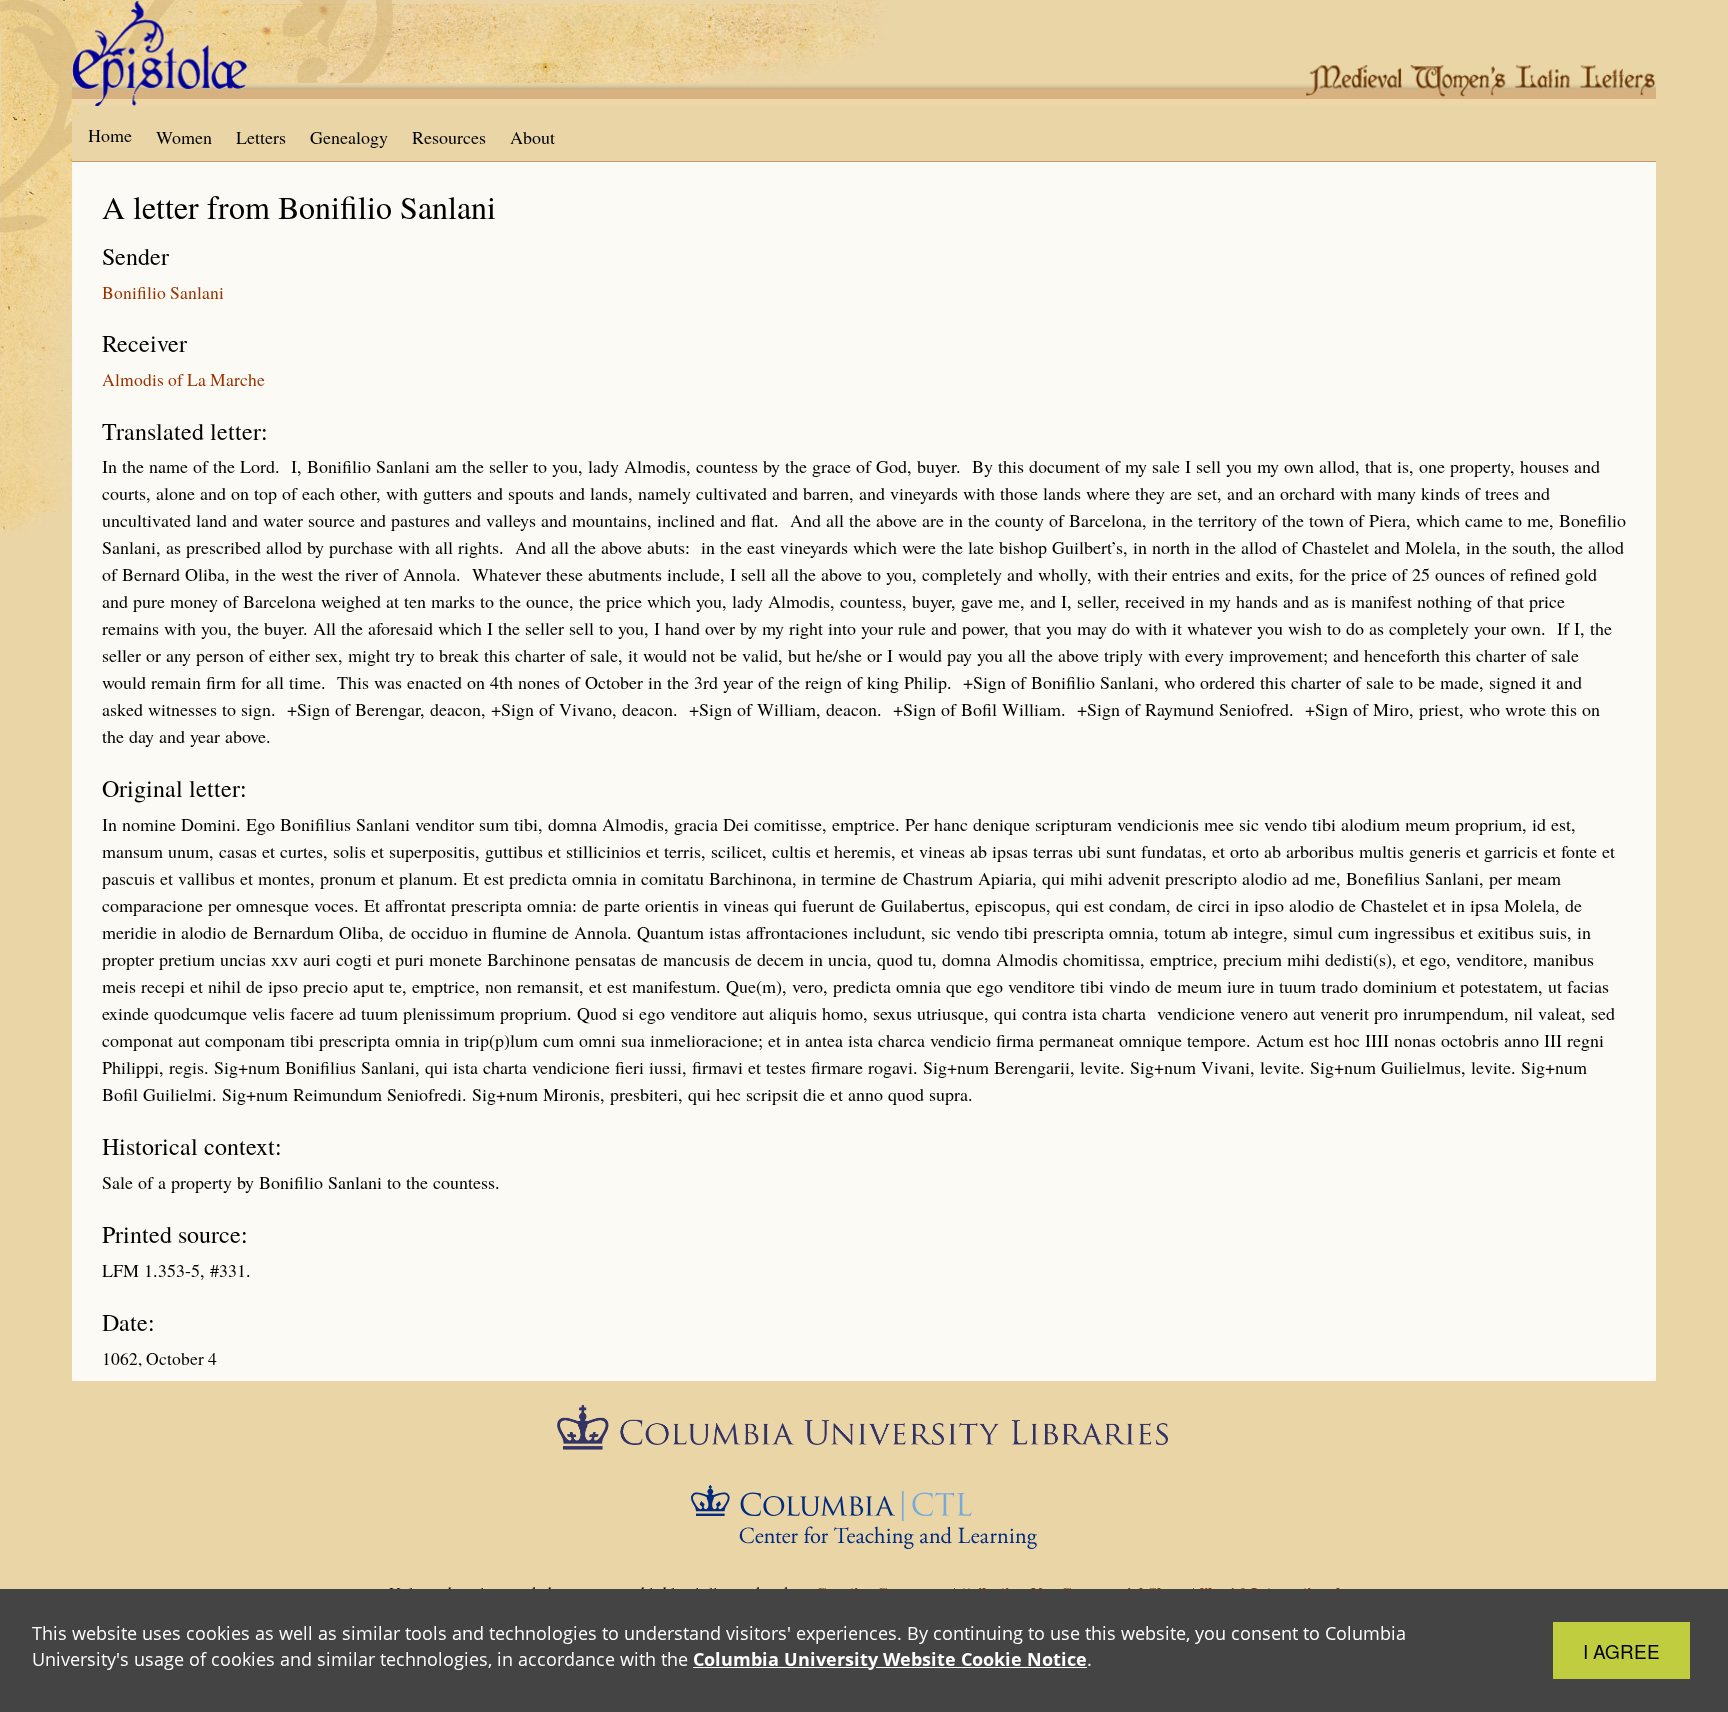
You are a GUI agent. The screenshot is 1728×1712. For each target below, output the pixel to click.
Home (110, 135)
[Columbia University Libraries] (863, 1434)
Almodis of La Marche (183, 379)
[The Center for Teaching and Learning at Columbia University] (864, 1514)
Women (184, 137)
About (532, 137)
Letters (261, 137)
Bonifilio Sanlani (163, 292)
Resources (449, 137)
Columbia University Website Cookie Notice (890, 1659)
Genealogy (349, 137)
